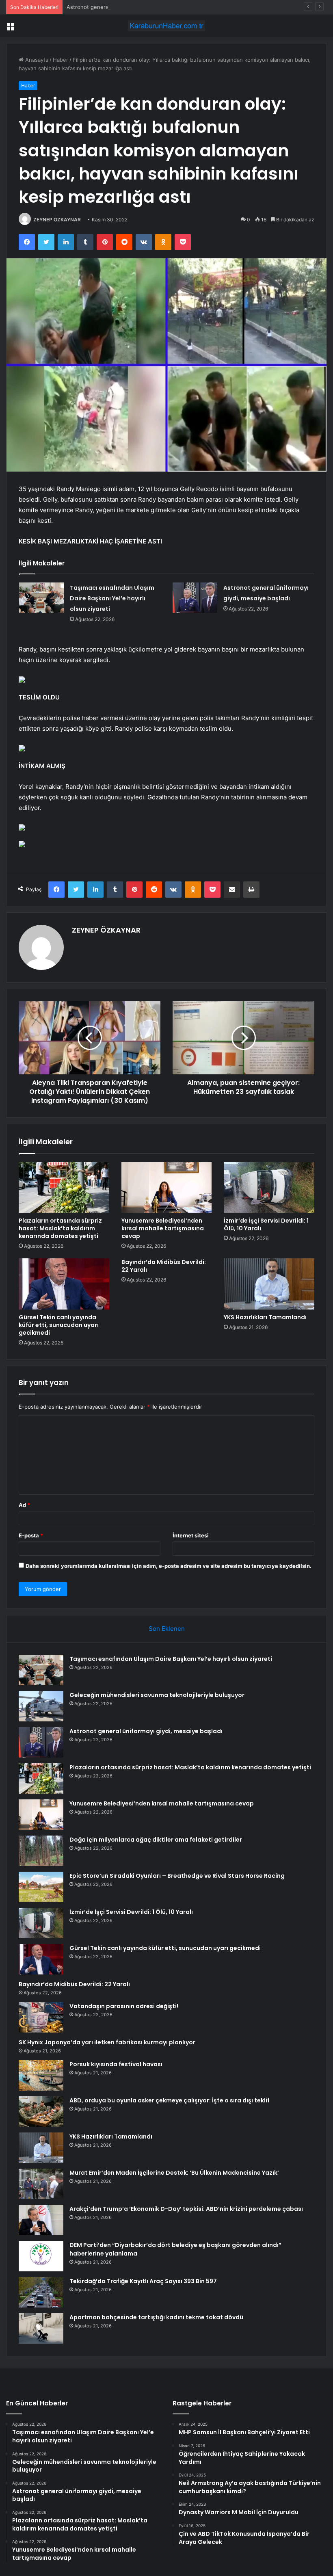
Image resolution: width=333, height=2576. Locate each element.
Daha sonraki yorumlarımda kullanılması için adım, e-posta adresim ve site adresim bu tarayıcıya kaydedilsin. (169, 1566)
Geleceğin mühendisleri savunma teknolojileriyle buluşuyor (157, 1695)
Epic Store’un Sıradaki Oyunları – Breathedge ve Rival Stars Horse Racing (177, 1876)
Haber (61, 60)
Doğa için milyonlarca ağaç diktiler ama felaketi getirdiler (156, 1840)
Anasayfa (36, 60)
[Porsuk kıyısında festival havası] (41, 2075)
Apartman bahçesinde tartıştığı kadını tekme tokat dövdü (156, 2317)
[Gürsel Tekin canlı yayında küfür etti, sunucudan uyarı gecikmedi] (64, 1284)
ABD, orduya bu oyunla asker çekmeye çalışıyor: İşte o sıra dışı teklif (170, 2100)
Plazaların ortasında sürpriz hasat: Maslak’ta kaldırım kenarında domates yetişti (60, 1228)
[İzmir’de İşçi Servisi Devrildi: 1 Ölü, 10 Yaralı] (269, 1188)
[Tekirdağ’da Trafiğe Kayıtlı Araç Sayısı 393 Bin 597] (41, 2292)
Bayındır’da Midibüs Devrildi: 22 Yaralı (164, 1266)
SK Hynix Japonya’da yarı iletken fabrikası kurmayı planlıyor (107, 2042)
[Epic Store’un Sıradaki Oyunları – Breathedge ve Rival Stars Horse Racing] (41, 1887)
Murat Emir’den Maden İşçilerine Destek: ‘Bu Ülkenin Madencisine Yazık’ (174, 2173)
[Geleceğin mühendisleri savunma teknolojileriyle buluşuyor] (41, 1706)
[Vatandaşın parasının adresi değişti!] (41, 2017)
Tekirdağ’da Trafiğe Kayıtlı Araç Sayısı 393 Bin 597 (143, 2281)
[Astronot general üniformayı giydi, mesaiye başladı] (195, 598)
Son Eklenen (167, 1629)
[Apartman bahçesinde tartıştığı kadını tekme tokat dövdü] (41, 2328)
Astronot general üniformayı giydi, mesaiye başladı (130, 7)
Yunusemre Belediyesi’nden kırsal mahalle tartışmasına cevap (163, 1228)
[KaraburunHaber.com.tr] (166, 26)
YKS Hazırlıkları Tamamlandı (265, 1317)
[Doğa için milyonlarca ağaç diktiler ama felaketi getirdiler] (41, 1851)
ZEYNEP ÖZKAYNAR (57, 220)
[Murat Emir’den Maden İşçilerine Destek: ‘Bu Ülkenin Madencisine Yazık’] (41, 2184)
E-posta (31, 1535)
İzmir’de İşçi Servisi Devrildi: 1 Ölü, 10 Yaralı (266, 1224)
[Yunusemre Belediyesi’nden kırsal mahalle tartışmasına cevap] (167, 1188)
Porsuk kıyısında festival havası (116, 2064)
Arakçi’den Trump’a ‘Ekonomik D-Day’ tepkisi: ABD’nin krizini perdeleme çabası (186, 2209)
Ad (24, 1505)
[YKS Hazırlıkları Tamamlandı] (269, 1284)
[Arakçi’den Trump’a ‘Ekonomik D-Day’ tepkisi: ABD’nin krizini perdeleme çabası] (41, 2220)
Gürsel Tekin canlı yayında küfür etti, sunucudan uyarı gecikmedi (59, 1325)
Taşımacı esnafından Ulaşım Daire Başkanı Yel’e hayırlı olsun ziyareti (112, 598)
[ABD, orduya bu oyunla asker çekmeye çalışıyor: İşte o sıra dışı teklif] (41, 2112)
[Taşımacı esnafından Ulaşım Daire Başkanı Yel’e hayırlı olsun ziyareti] (41, 598)
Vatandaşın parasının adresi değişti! (124, 2006)
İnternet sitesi (191, 1535)
